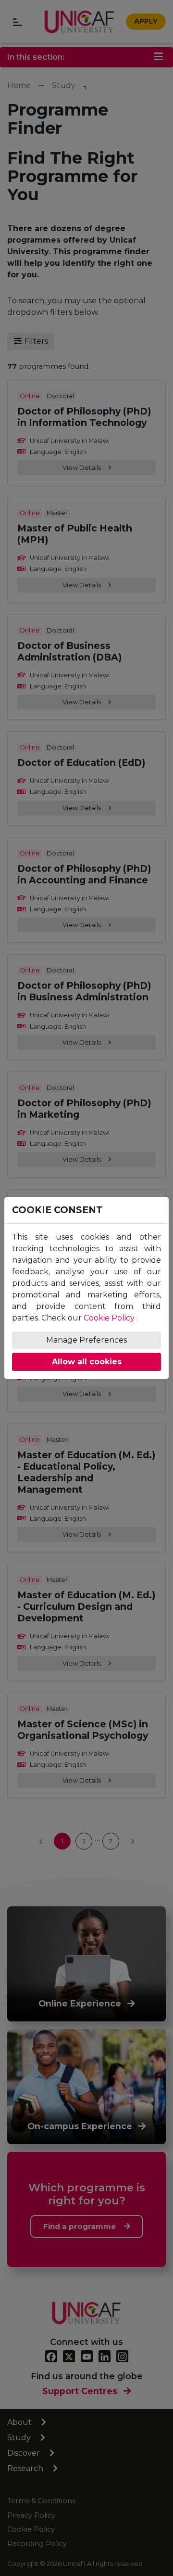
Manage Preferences (86, 1340)
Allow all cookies (87, 1362)
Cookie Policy (109, 1318)
